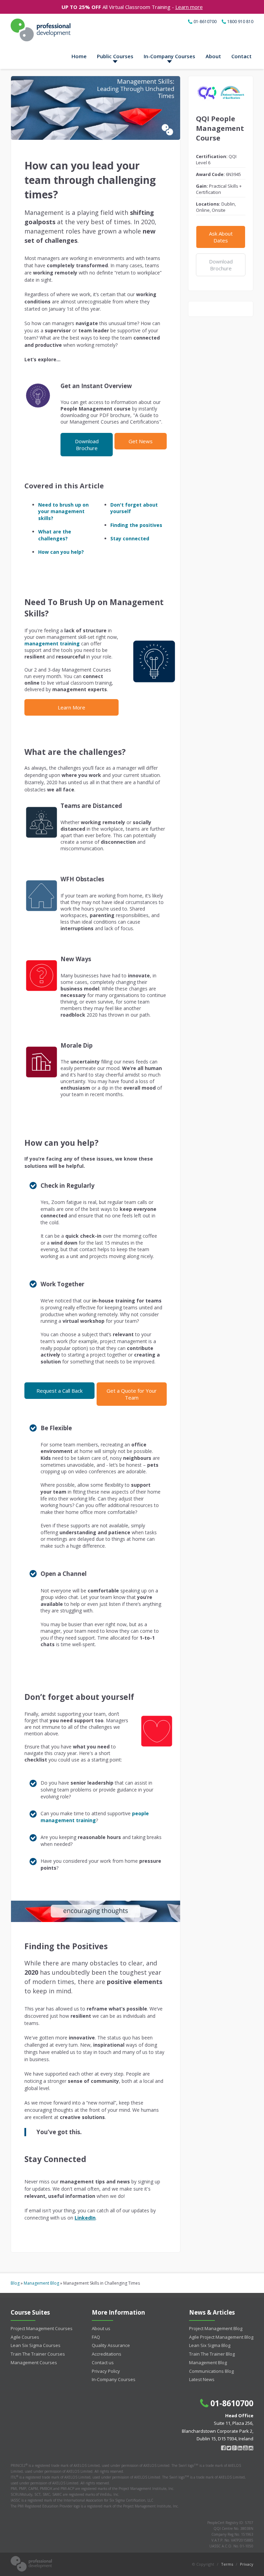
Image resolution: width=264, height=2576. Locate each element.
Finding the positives (136, 525)
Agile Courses (25, 2337)
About (213, 56)
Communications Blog (211, 2371)
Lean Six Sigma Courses (36, 2345)
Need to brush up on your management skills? (63, 511)
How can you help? (61, 552)
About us (101, 2328)
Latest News (202, 2379)
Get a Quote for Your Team (132, 1394)
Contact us (103, 2362)
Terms (227, 2564)
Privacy (247, 2564)
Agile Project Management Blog (221, 2337)
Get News (141, 441)
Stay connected (130, 538)
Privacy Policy (106, 2371)
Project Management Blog (216, 2328)
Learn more (189, 7)
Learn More (71, 707)
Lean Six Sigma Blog (210, 2345)
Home (79, 56)
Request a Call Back (59, 1391)
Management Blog (41, 2283)
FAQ (96, 2337)
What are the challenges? (55, 535)
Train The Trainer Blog (212, 2354)
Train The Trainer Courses (38, 2354)
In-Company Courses (169, 56)
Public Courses (115, 56)
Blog (15, 2283)
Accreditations (107, 2354)
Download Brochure (87, 445)
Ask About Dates (221, 237)
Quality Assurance (111, 2345)
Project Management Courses (42, 2328)
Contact (241, 56)
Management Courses (34, 2362)
